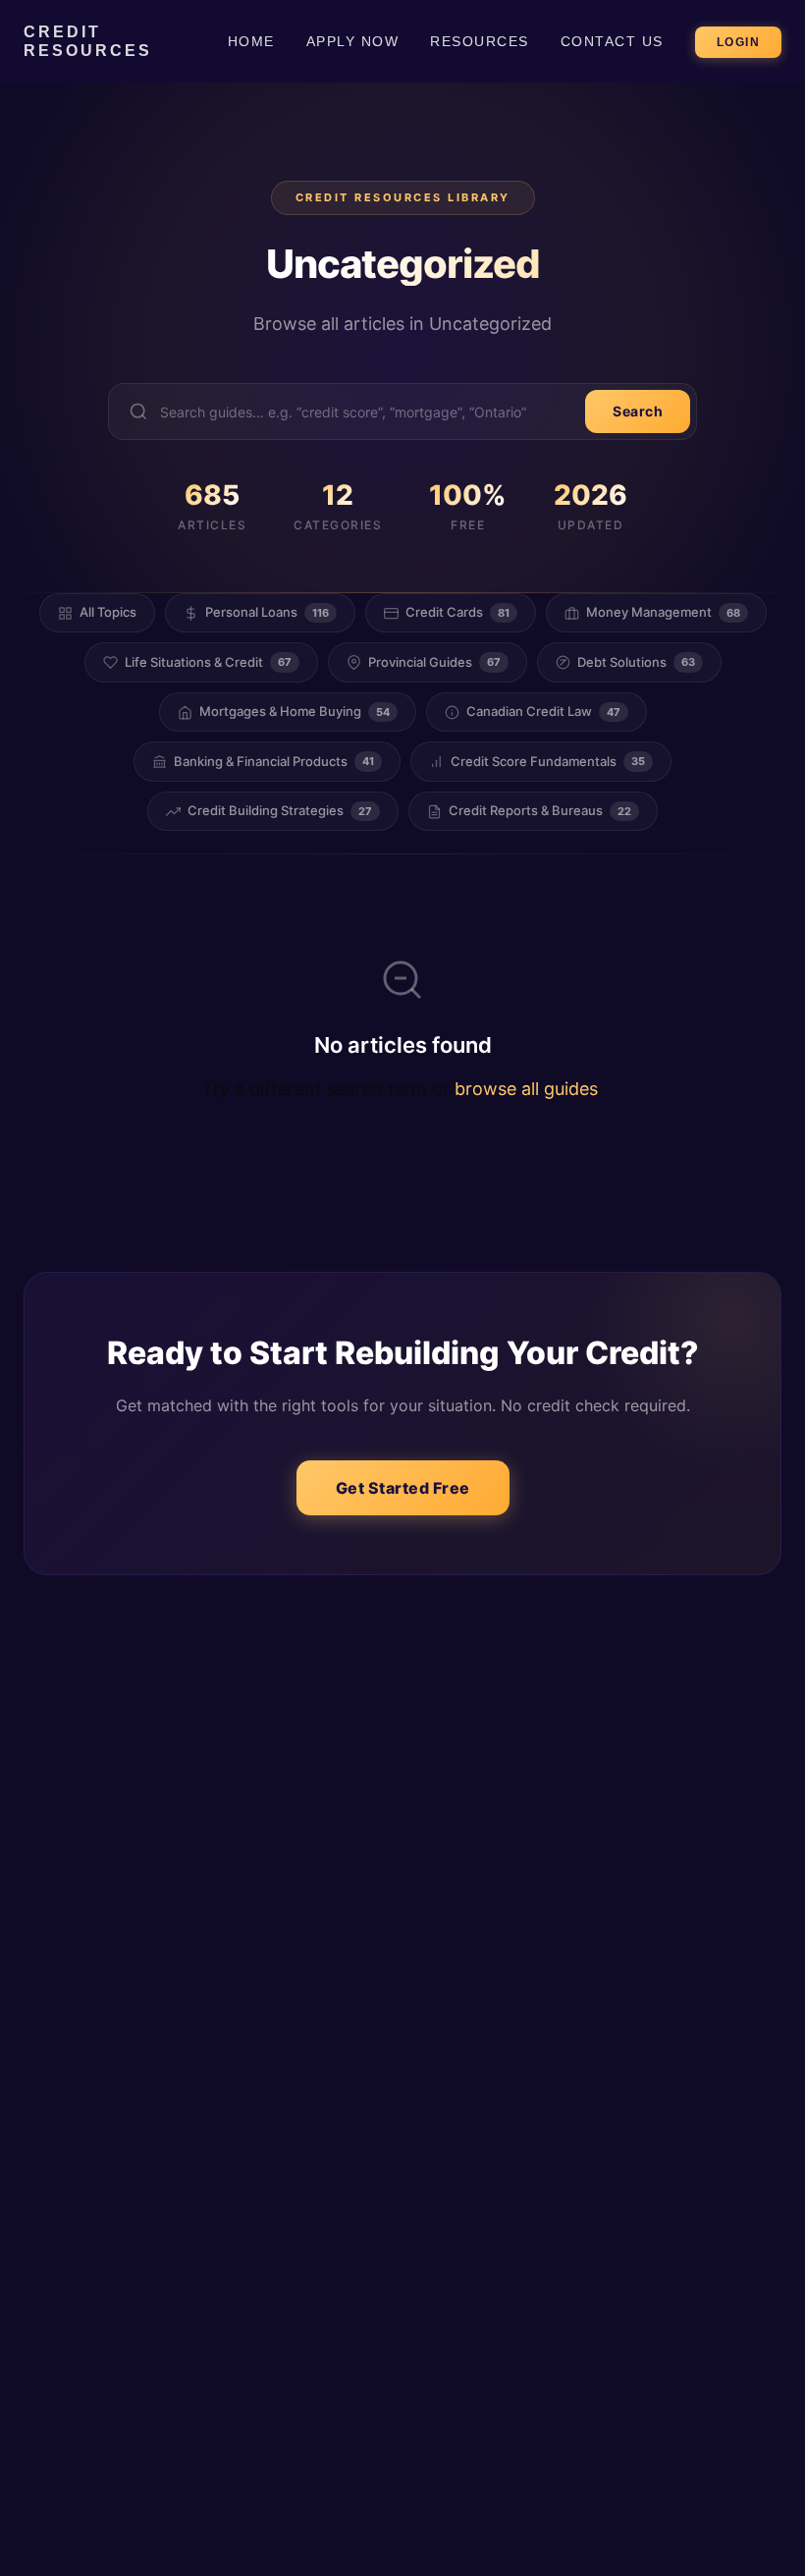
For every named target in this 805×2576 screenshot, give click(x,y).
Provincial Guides (434, 662)
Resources (480, 41)
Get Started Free (403, 1488)
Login (739, 42)
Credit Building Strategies (280, 810)
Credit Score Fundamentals (548, 761)
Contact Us (612, 41)
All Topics (108, 612)
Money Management (663, 612)
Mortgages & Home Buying (295, 711)
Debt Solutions (636, 662)
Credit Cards (457, 612)
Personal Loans (267, 612)
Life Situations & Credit (208, 662)
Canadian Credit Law (543, 711)
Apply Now (353, 41)
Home (251, 41)
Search (638, 411)
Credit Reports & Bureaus (540, 810)
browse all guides (526, 1089)
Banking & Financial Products (274, 761)
